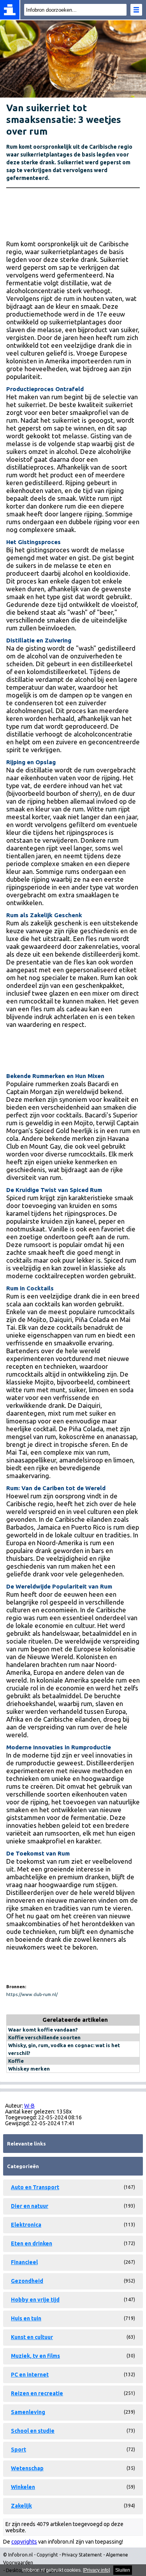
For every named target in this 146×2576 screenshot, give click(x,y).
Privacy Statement (82, 2555)
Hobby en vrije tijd (35, 2300)
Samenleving (28, 2412)
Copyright (47, 2555)
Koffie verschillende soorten (44, 2037)
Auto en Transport (35, 2187)
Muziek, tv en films (35, 2356)
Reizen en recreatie (37, 2393)
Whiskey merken (29, 2069)
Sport (18, 2450)
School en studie (33, 2431)
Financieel (24, 2262)
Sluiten (123, 2570)
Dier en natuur (30, 2206)
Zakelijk (21, 2506)
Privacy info (96, 2570)
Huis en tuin (26, 2318)
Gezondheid (27, 2281)
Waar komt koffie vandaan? (43, 2030)
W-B (29, 2106)
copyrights (24, 2542)
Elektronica (26, 2225)
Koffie (16, 2061)
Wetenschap (27, 2468)
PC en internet (30, 2375)
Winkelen (23, 2487)
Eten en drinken (32, 2243)
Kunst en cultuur (32, 2337)
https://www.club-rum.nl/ (32, 1994)
